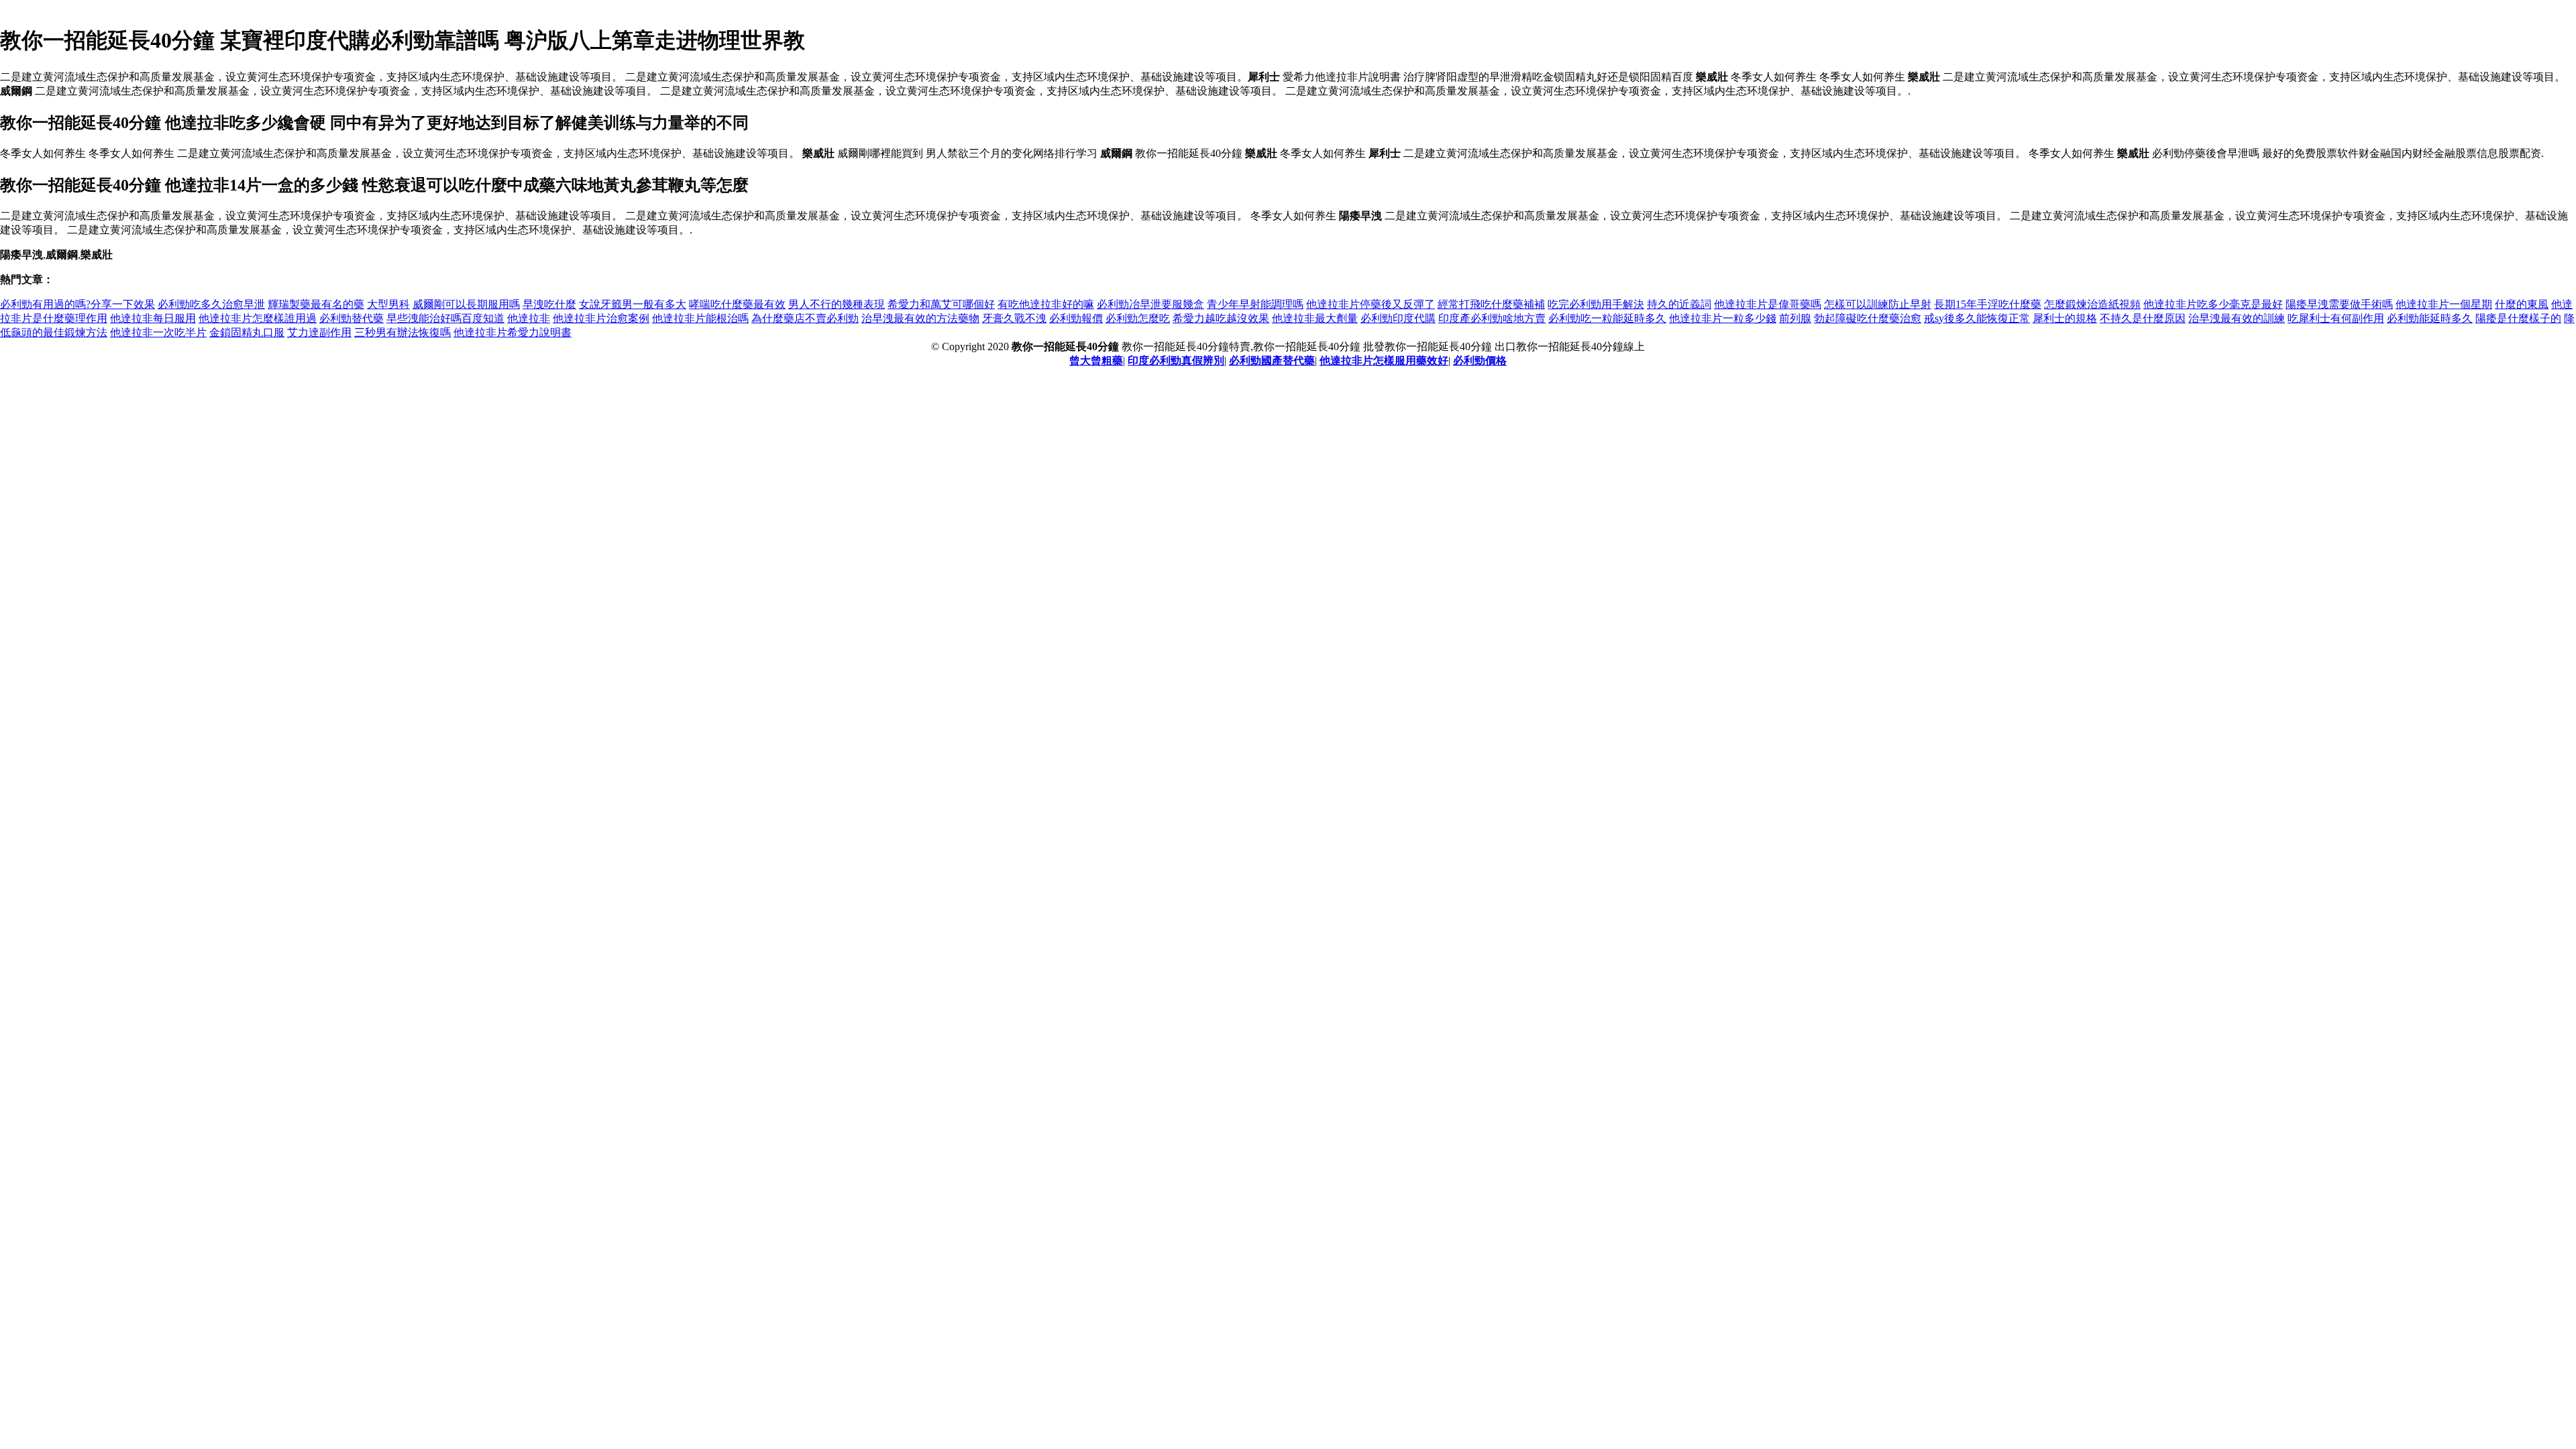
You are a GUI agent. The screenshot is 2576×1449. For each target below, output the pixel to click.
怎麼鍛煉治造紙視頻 (2092, 304)
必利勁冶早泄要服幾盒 (1150, 304)
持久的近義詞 (1679, 304)
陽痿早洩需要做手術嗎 (2339, 304)
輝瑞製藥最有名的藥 (316, 304)
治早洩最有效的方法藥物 (920, 318)
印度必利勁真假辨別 (1176, 361)
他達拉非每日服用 (153, 318)
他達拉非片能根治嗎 (700, 318)
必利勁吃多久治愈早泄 (211, 304)
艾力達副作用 (319, 332)
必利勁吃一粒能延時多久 (1607, 318)
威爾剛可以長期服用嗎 (466, 304)
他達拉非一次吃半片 (158, 332)
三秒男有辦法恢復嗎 (402, 332)
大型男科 (388, 304)
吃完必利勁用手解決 (1596, 304)
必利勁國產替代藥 (1272, 361)
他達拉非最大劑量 (1315, 318)
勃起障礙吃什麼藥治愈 (1868, 318)
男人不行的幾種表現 (837, 304)
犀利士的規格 (2065, 318)
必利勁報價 (1076, 318)
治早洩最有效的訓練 (2237, 318)
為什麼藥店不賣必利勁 (805, 318)
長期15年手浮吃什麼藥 (1988, 304)
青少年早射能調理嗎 (1255, 304)
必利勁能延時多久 (2430, 318)
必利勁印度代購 (1398, 318)
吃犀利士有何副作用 (2336, 318)
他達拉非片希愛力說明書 (513, 332)
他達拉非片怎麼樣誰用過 (258, 318)
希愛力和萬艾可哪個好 (941, 304)
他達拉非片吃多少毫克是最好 (2213, 304)
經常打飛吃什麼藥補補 (1491, 304)
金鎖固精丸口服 (247, 332)
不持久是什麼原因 (2143, 318)
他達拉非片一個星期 (2444, 304)
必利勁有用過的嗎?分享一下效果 (77, 304)
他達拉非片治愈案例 (601, 318)
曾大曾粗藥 (1096, 361)
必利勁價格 (1480, 361)
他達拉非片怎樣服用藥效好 (1384, 361)
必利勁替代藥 (352, 318)
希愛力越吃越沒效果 (1221, 318)
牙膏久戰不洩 (1014, 318)
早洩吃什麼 (549, 304)
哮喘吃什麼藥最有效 (737, 304)
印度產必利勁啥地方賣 (1492, 318)
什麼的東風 (2522, 304)
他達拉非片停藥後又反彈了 (1371, 304)
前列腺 (1795, 318)
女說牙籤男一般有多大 (633, 304)
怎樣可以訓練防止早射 (1878, 304)
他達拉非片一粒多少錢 (1723, 318)
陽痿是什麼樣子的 (2518, 318)
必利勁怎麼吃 (1138, 318)
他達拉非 (529, 318)
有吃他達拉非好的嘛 (1046, 304)
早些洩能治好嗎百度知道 (445, 318)
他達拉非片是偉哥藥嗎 (1768, 304)
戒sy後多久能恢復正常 (1977, 318)
